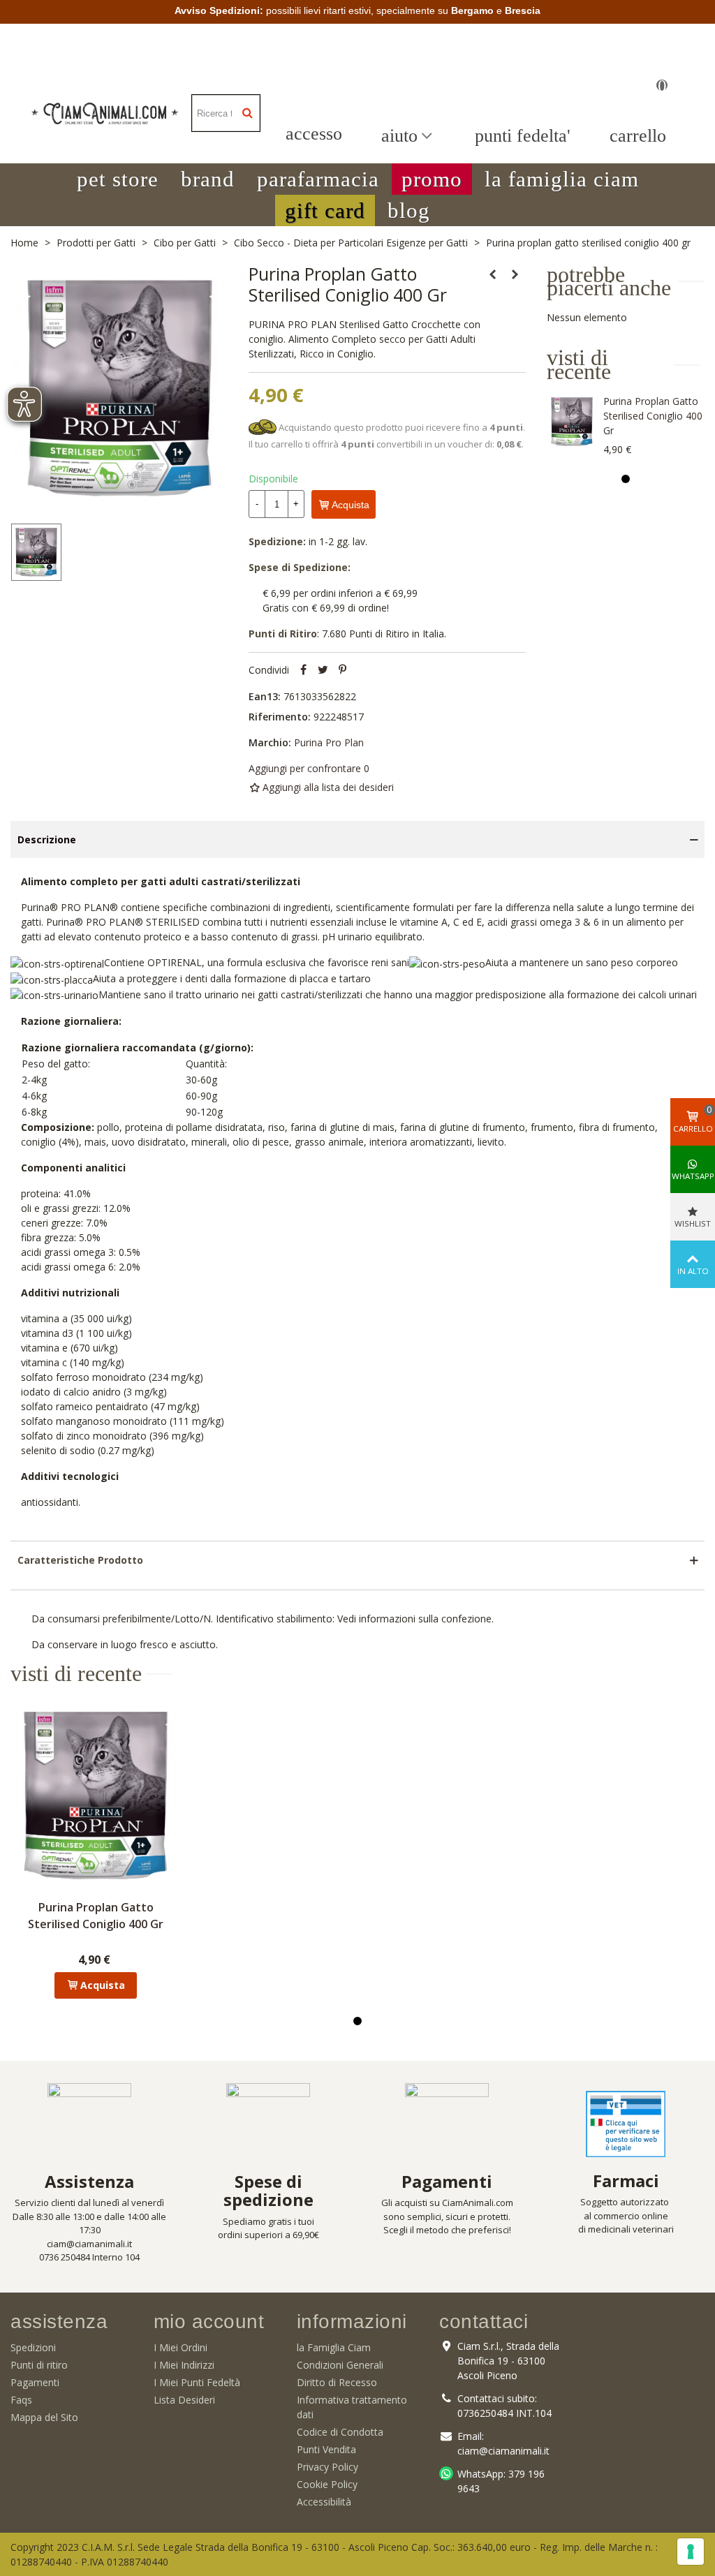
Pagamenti (35, 2382)
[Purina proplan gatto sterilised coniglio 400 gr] (572, 422)
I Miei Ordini (180, 2347)
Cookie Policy (327, 2484)
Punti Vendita (326, 2449)
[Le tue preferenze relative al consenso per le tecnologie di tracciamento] (691, 2552)
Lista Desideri (184, 2400)
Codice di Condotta (340, 2432)
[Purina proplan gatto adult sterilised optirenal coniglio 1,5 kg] (515, 274)
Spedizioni (33, 2347)
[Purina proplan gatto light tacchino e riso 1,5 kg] (493, 274)
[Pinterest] (342, 670)
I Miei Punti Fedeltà (197, 2382)
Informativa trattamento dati (352, 2407)
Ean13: (265, 696)
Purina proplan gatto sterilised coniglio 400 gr (653, 416)
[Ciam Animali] (105, 113)
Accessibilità (324, 2502)
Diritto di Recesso (337, 2382)
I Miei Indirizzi (184, 2365)
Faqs (21, 2400)
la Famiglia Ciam (334, 2347)
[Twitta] (323, 670)
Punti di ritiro (39, 2365)
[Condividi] (303, 670)
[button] (118, 179)
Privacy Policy (327, 2467)
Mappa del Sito (44, 2417)
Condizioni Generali (340, 2365)
